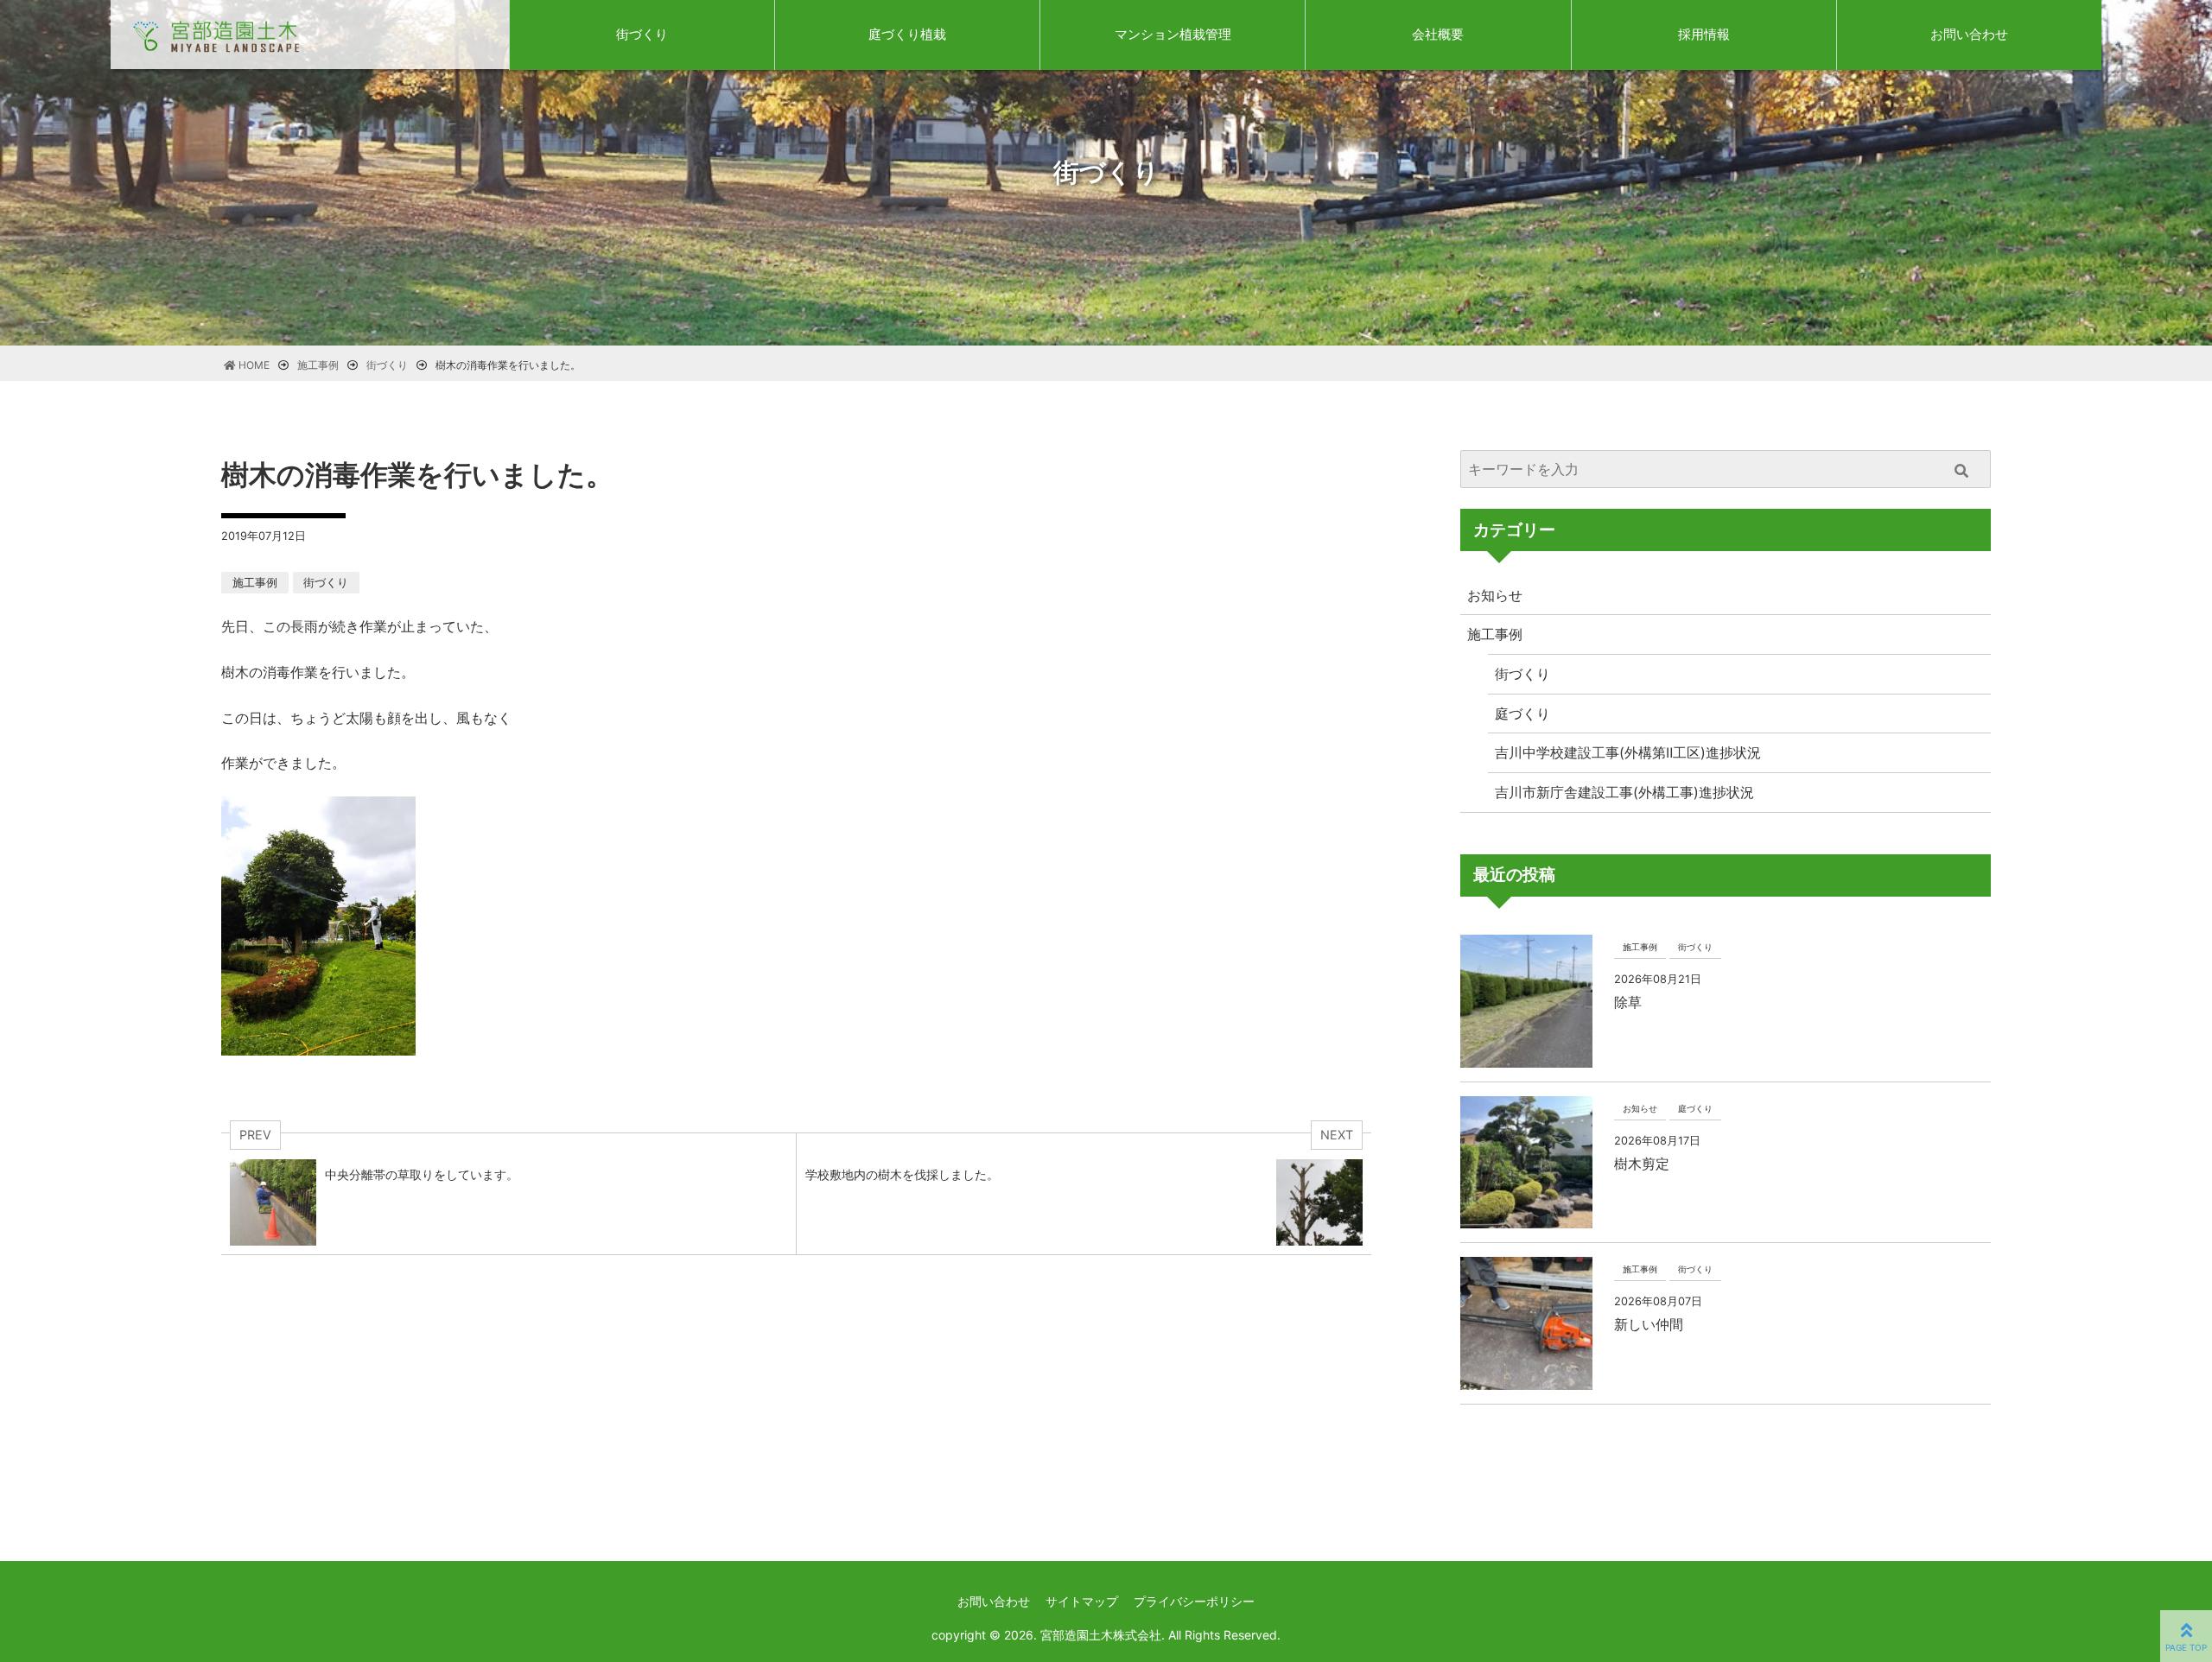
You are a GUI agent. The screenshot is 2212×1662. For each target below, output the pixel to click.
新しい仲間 (1649, 1324)
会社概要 (1438, 34)
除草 (1628, 1002)
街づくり (642, 34)
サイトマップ (1082, 1601)
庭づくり (1522, 714)
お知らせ (1495, 595)
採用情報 (1704, 34)
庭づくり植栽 (907, 34)
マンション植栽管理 (1173, 34)
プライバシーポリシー (1194, 1601)
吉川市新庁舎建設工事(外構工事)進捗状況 (1624, 792)
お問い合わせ (1969, 34)
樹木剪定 (1642, 1164)
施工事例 (255, 583)
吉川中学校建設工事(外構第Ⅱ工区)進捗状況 (1628, 752)
